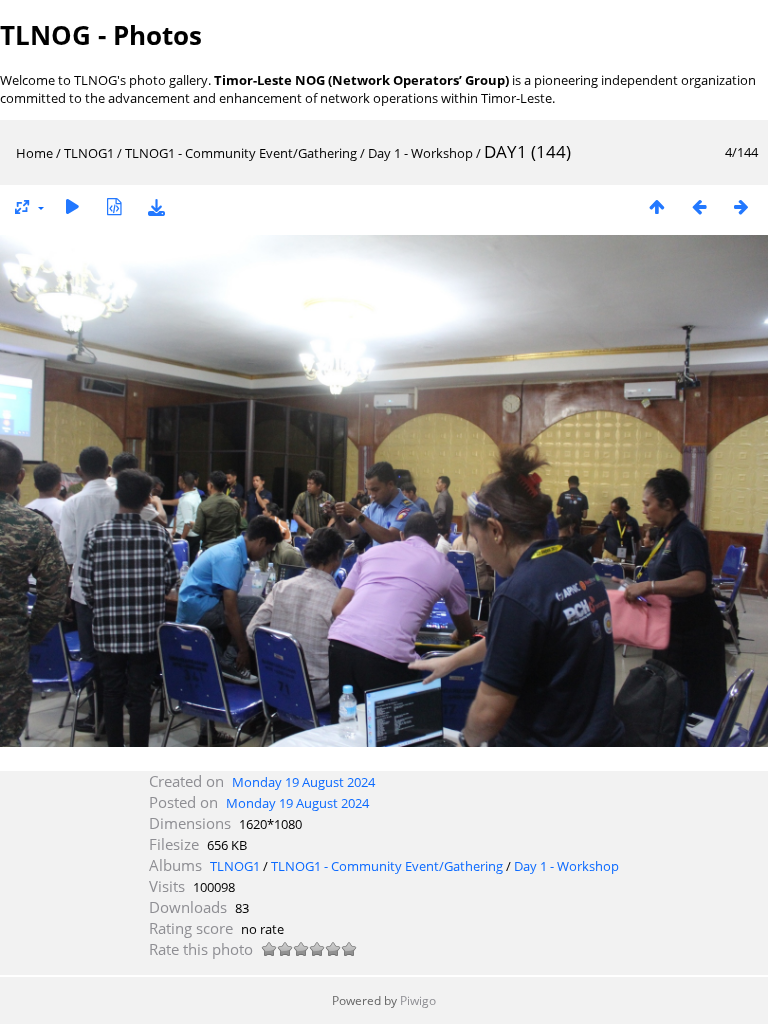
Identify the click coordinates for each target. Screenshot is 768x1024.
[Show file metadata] (114, 206)
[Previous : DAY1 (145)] (699, 206)
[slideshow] (72, 206)
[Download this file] (156, 206)
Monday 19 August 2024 (303, 782)
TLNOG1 (89, 153)
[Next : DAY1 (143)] (741, 206)
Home (34, 153)
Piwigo (418, 1000)
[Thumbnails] (657, 206)
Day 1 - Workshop (420, 153)
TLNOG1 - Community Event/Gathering (241, 153)
